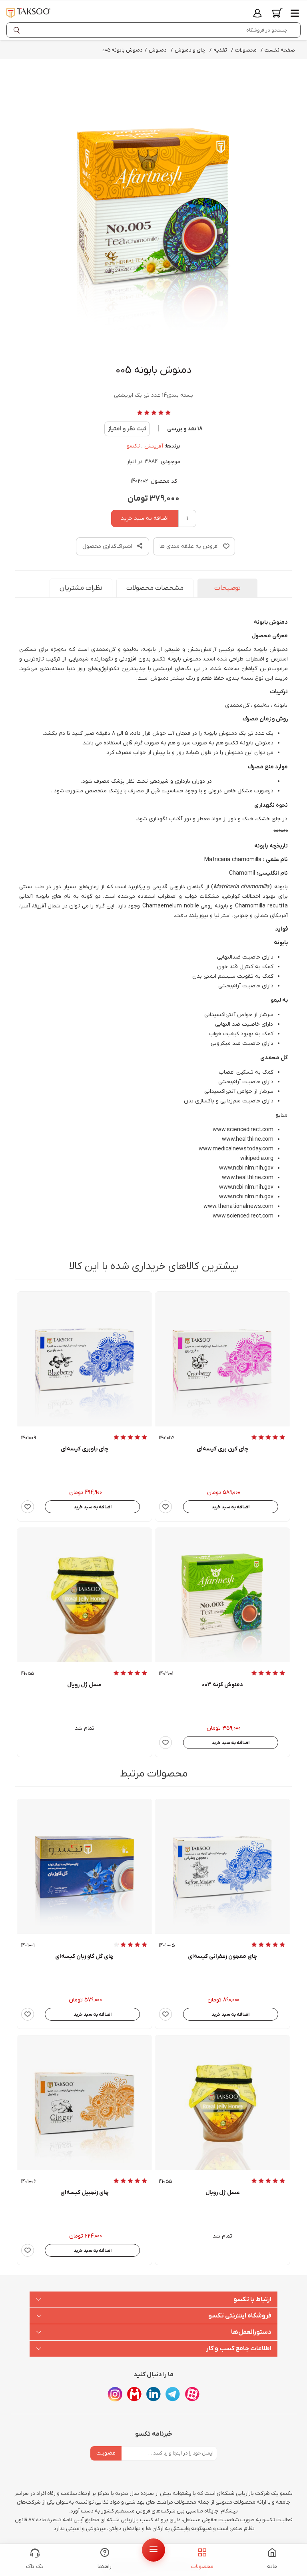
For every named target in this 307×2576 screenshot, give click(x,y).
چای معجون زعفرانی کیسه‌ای (222, 1957)
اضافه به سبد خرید (145, 518)
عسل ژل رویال (84, 1685)
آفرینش (154, 446)
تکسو (133, 446)
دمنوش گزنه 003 (222, 1685)
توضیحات (227, 588)
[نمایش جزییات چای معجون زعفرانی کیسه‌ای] (222, 1867)
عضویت (106, 2453)
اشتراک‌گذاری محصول (108, 546)
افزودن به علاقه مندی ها (189, 546)
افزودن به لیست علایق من (165, 1507)
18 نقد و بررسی (185, 429)
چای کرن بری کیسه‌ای (222, 1449)
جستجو (18, 30)
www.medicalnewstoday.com (236, 1149)
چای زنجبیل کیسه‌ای (85, 2193)
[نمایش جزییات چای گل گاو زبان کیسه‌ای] (85, 1867)
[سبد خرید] (277, 13)
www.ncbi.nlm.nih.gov (246, 1168)
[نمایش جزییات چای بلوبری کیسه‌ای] (85, 1359)
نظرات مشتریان (81, 588)
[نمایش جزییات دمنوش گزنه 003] (222, 1595)
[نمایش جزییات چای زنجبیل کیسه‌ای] (85, 2103)
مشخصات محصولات (155, 588)
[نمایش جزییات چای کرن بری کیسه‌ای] (222, 1359)
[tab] (227, 588)
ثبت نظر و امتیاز (127, 429)
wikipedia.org (257, 1159)
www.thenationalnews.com (238, 1206)
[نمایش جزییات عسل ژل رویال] (85, 1595)
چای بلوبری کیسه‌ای (85, 1449)
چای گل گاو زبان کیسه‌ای (84, 1957)
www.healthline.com (248, 1139)
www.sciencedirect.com (243, 1130)
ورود (257, 13)
